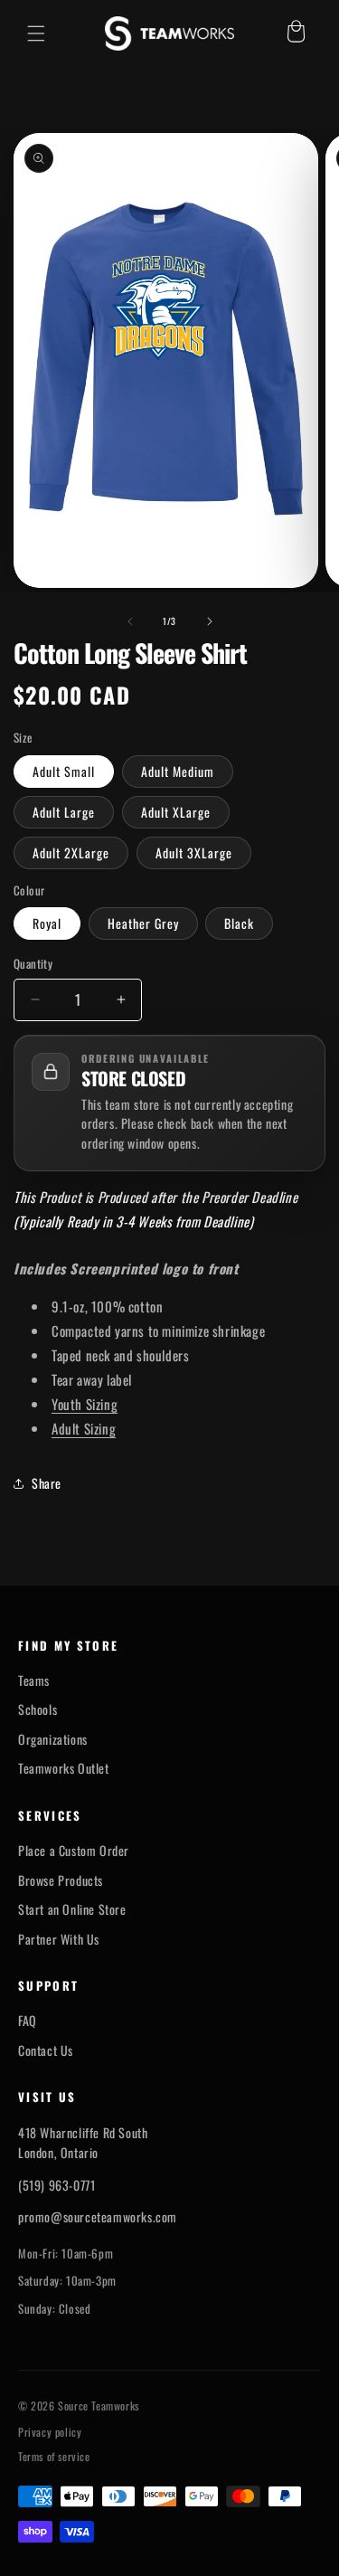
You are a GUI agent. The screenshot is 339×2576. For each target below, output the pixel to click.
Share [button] (47, 1483)
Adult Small (64, 771)
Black (239, 923)
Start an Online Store (72, 1909)
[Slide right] (210, 621)
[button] (36, 33)
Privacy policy (50, 2432)
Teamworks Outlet (64, 1768)
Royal (47, 923)
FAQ (28, 2021)
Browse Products (61, 1880)
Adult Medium (178, 771)
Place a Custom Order (74, 1851)
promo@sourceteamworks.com (98, 2216)
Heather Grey (143, 923)
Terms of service (54, 2457)
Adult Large (64, 812)
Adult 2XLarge (71, 852)
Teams (34, 1681)
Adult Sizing (84, 1428)
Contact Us (46, 2050)
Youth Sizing (85, 1404)
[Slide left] (130, 621)
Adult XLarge (176, 812)
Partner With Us (59, 1939)
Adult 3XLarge (194, 852)
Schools (38, 1709)
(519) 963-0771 (56, 2185)
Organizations (53, 1739)
